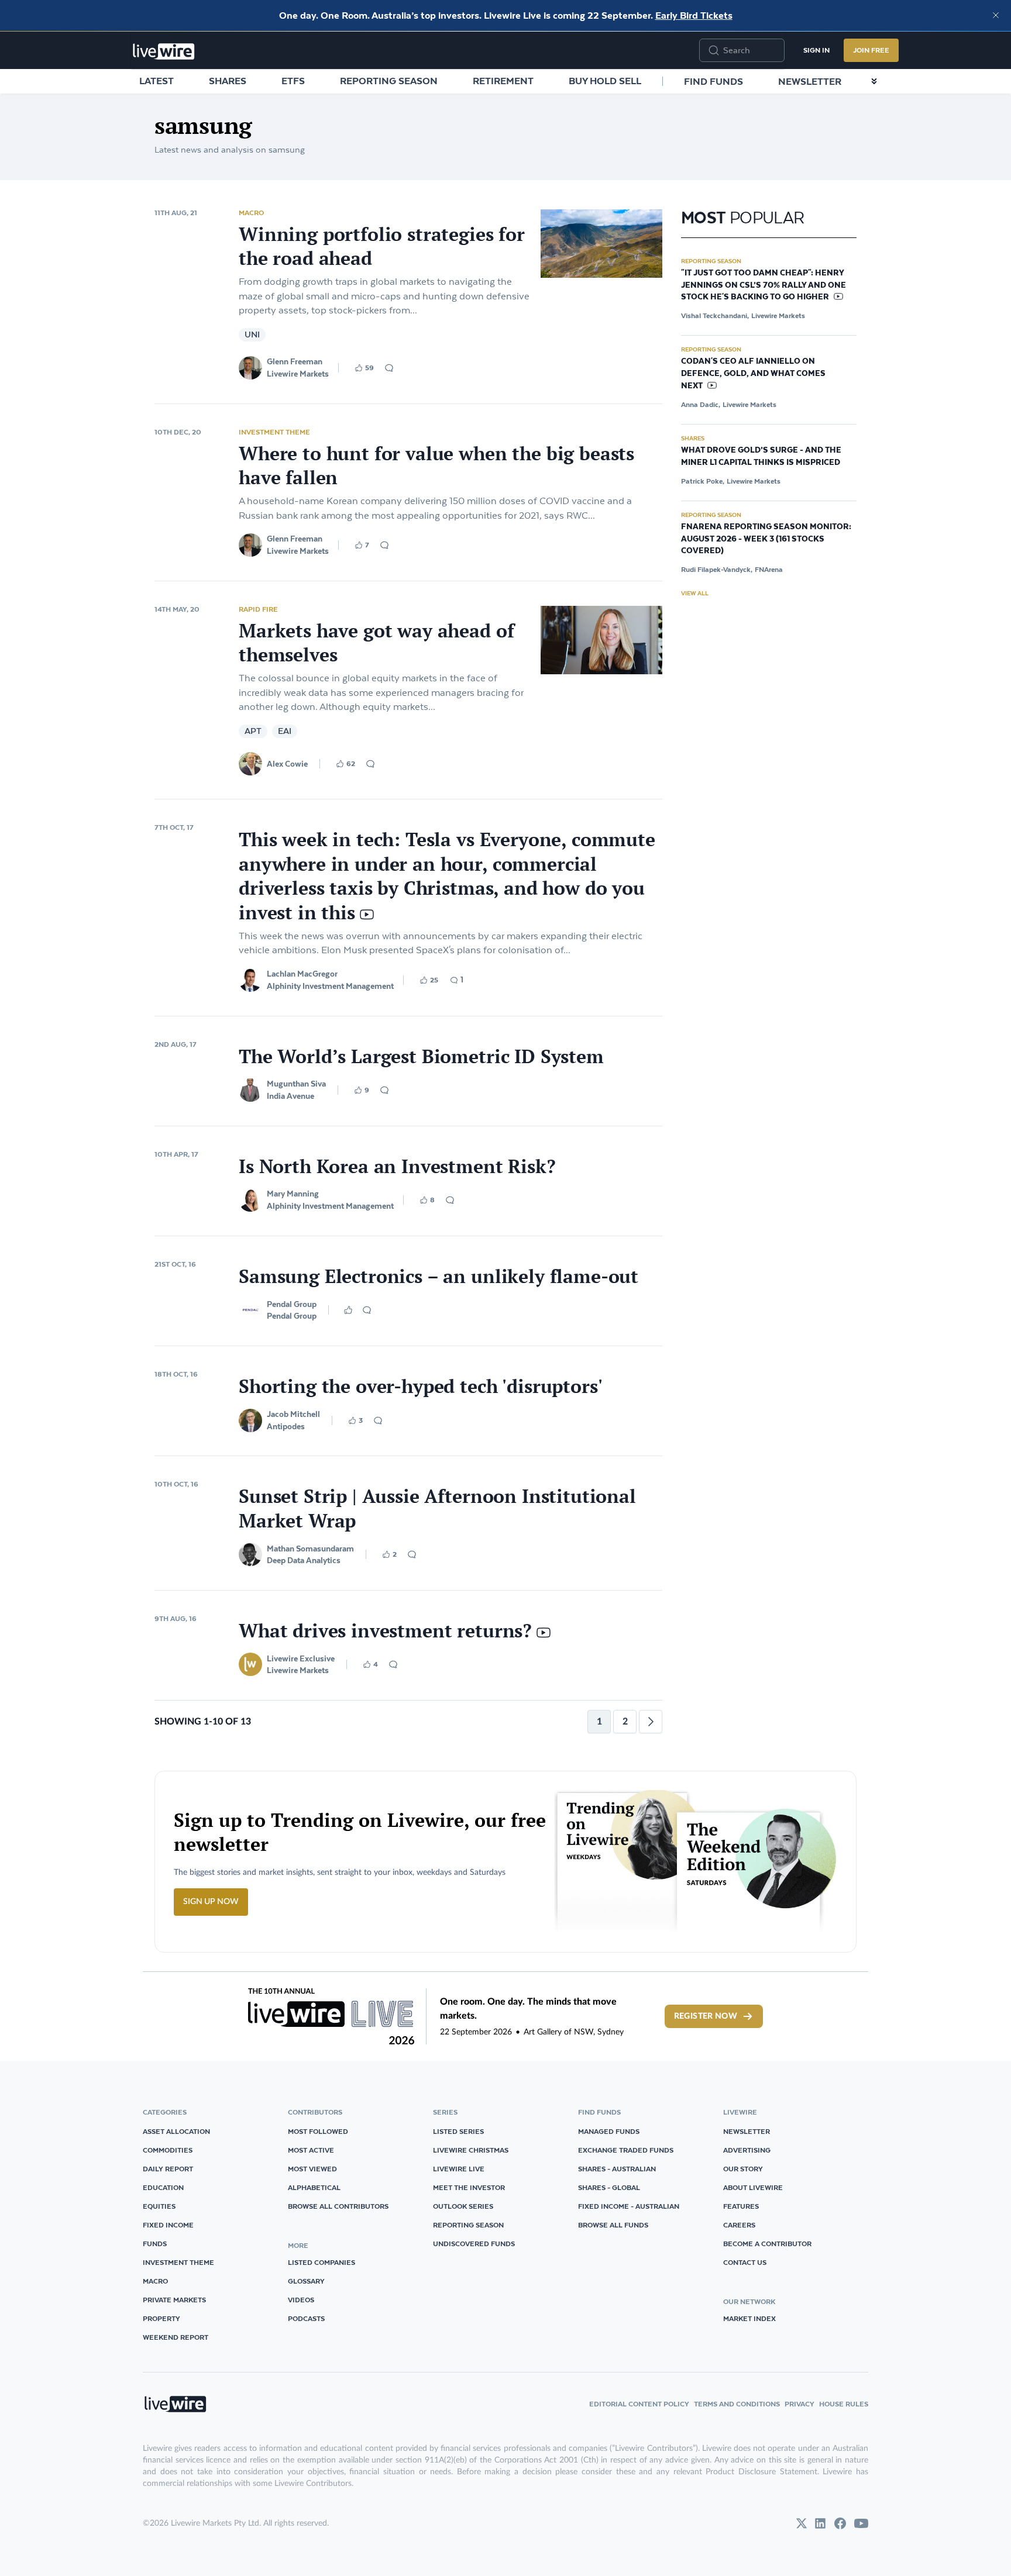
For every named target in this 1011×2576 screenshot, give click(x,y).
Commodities (168, 2150)
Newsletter (810, 81)
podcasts (306, 2318)
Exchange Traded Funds (626, 2150)
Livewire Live (459, 2169)
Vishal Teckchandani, (715, 315)
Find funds (713, 81)
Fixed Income (168, 2225)
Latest (157, 81)
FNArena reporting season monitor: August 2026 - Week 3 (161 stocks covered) (766, 539)
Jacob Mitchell (293, 1414)
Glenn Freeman (295, 361)
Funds (155, 2244)
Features (741, 2206)
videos (301, 2300)
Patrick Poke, (703, 481)
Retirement (503, 81)
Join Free (871, 50)
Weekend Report (176, 2337)
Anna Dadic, (701, 404)
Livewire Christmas (471, 2150)
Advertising (747, 2150)
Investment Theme (274, 432)
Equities (159, 2206)
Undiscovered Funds (474, 2244)
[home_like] (348, 1310)
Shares (228, 81)
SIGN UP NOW (211, 1902)
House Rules (844, 2404)
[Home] (164, 51)
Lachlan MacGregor (302, 974)
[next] (651, 1722)
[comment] (389, 368)
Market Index (749, 2318)
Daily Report (168, 2169)
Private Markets (174, 2300)
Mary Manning (293, 1194)
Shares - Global (609, 2187)
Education (163, 2187)
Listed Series (458, 2131)
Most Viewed (312, 2169)
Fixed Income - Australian (629, 2206)
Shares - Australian (617, 2169)
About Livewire (753, 2187)
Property (161, 2318)
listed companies (321, 2262)
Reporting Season (389, 81)
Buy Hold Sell (605, 81)
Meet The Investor (469, 2187)
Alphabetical (314, 2187)
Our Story (743, 2169)
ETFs (293, 81)
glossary (306, 2281)
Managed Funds (609, 2131)
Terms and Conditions (737, 2404)
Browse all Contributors (338, 2206)
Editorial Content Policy (639, 2404)
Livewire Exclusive (301, 1658)
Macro (251, 213)
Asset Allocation (176, 2131)
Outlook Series (463, 2206)
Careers (739, 2225)
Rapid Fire (258, 609)
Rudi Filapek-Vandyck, (717, 569)
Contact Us (745, 2262)
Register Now (706, 2016)
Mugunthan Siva (296, 1084)
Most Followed (318, 2131)
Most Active (311, 2150)
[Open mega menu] (874, 81)
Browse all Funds (613, 2225)
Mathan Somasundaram (310, 1549)
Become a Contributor (767, 2244)
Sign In (816, 50)
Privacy (799, 2404)
